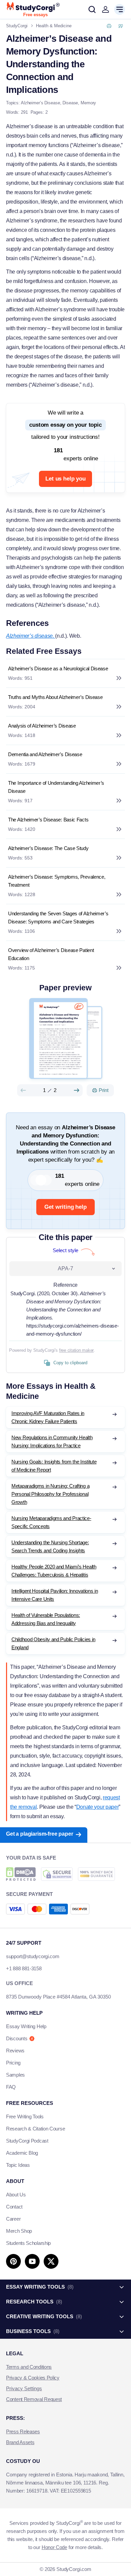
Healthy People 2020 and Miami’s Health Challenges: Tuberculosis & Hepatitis (54, 1571)
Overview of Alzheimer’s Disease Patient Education (51, 954)
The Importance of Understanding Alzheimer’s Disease (56, 787)
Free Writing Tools (25, 2116)
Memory (88, 103)
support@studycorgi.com (33, 1956)
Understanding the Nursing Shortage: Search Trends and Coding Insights (50, 1546)
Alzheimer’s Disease (40, 103)
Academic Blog (22, 2153)
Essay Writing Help (26, 2026)
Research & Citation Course (35, 2129)
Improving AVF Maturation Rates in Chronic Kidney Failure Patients (48, 1417)
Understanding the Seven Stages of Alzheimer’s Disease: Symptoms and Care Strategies (58, 918)
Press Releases (23, 2431)
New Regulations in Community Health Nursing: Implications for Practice (52, 1441)
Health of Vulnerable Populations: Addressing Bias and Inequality (46, 1619)
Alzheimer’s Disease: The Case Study (48, 848)
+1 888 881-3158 (24, 1968)
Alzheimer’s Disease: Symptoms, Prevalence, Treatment (57, 881)
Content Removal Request (34, 2399)
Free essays (35, 15)
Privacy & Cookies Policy (33, 2378)
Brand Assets (20, 2442)
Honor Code (54, 2547)
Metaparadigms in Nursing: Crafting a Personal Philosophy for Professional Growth (50, 1494)
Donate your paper (98, 1807)
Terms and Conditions (29, 2367)
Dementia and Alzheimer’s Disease (45, 754)
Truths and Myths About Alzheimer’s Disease (55, 697)
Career (13, 2219)
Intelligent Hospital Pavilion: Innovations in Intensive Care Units (55, 1595)
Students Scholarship (28, 2243)
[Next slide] (77, 1090)
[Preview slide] (23, 1090)
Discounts (17, 2038)
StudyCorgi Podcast (27, 2141)
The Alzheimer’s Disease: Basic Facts (48, 820)
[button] (105, 9)
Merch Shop (19, 2231)
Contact (14, 2207)
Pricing (13, 2063)
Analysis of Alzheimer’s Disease (42, 726)
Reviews (15, 2051)
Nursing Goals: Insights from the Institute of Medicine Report (54, 1466)
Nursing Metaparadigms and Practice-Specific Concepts (51, 1522)
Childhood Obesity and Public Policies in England (53, 1643)
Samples (15, 2075)
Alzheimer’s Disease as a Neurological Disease (58, 668)
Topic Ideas (18, 2165)
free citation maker (76, 1350)
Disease (70, 103)
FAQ (11, 2087)
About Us (16, 2195)
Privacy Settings (24, 2388)
